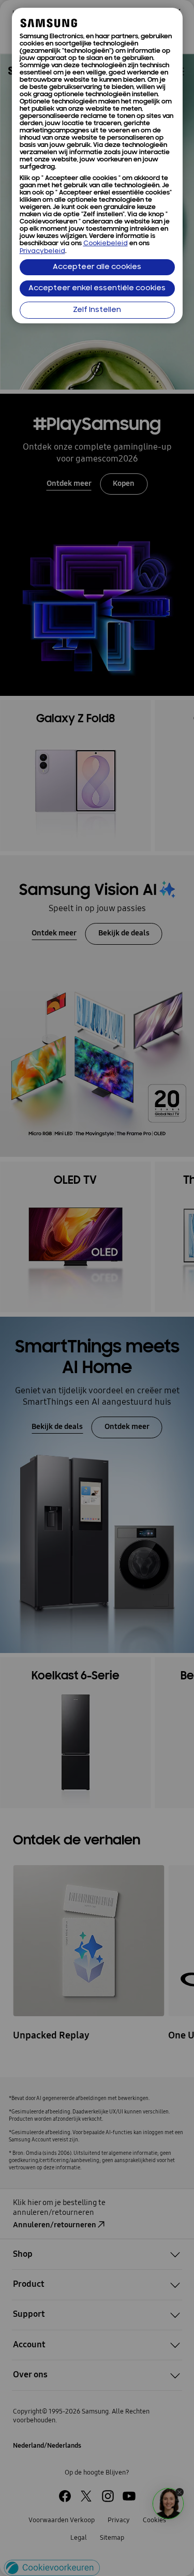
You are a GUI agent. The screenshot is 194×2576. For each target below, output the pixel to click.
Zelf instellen (97, 310)
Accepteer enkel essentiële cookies (97, 288)
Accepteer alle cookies (97, 267)
